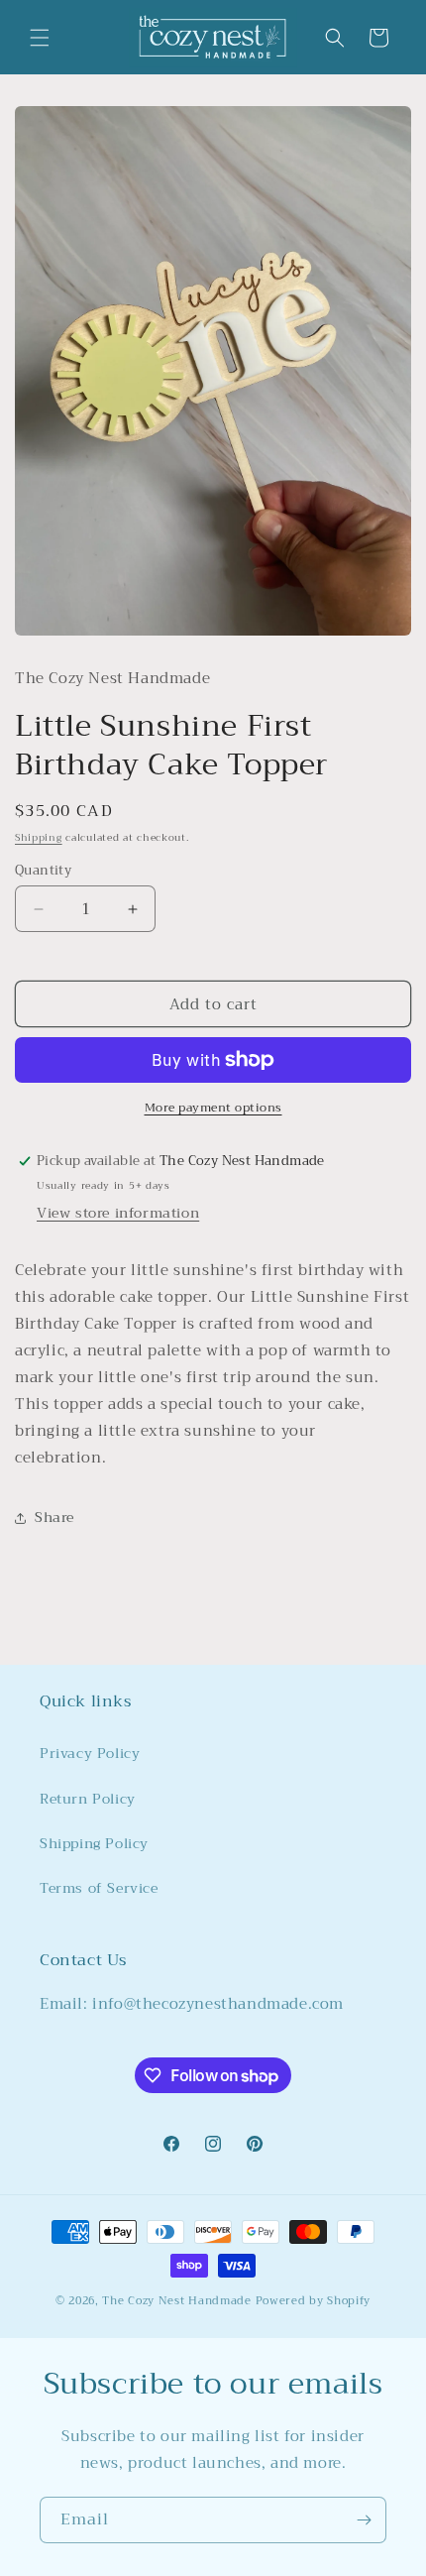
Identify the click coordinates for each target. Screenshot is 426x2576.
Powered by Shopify (314, 2301)
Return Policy (88, 1799)
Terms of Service (99, 1888)
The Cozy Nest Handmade (176, 2301)
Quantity (43, 871)
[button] (40, 38)
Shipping (39, 837)
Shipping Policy (94, 1843)
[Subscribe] (364, 2520)
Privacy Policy (90, 1753)
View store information (118, 1213)
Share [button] (54, 1517)
